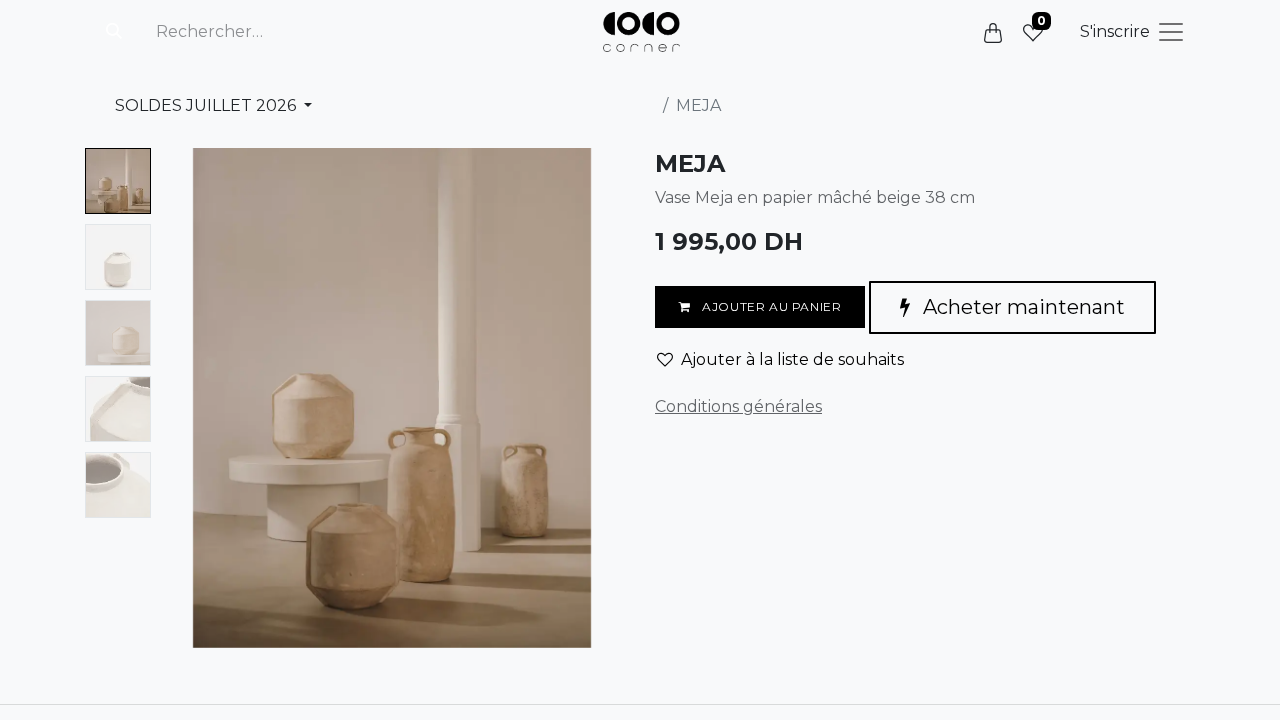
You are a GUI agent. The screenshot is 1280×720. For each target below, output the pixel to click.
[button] (194, 398)
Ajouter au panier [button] (770, 306)
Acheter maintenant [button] (1021, 307)
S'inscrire (1115, 31)
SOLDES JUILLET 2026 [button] (207, 105)
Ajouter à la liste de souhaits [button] (792, 359)
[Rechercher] (114, 32)
